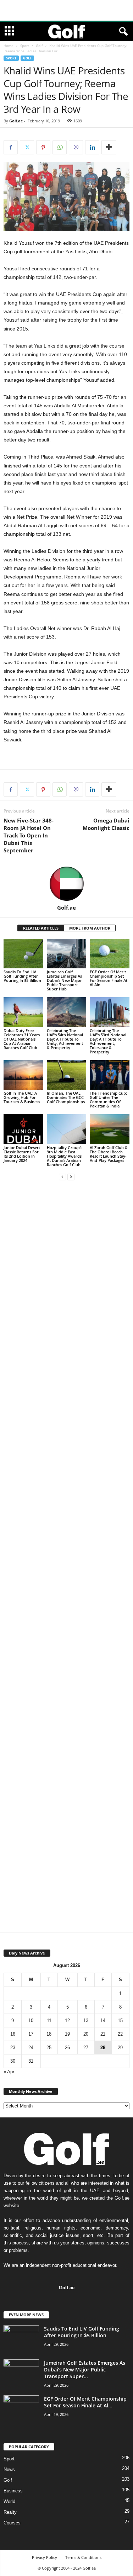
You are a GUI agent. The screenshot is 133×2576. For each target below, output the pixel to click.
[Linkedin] (92, 147)
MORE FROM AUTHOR (90, 928)
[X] (27, 147)
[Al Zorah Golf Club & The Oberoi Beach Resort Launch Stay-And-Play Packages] (110, 1129)
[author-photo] (66, 884)
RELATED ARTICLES (41, 928)
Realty (10, 2512)
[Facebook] (11, 147)
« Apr (9, 2072)
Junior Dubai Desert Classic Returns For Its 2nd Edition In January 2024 (22, 1154)
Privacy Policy (45, 2557)
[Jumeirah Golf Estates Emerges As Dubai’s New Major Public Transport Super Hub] (67, 954)
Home (9, 46)
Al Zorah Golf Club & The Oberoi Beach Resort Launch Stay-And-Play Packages (109, 1154)
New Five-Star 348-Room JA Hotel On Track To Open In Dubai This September (29, 835)
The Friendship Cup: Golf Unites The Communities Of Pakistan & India (108, 1099)
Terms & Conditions (83, 2557)
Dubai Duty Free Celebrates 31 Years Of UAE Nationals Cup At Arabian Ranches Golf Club (22, 1039)
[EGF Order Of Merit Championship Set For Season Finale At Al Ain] (110, 954)
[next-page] (71, 1177)
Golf (39, 46)
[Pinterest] (43, 147)
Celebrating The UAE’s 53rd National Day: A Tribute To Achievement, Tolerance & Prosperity (108, 1041)
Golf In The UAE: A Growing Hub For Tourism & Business (22, 1097)
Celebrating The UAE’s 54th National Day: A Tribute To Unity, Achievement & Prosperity (65, 1039)
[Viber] (76, 147)
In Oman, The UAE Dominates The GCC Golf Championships (66, 1097)
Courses (12, 2523)
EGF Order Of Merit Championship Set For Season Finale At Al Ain (109, 978)
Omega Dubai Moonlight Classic (106, 824)
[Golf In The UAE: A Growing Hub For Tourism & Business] (23, 1075)
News (9, 2469)
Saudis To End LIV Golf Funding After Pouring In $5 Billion (22, 976)
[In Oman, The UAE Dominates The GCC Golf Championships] (67, 1075)
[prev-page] (62, 1177)
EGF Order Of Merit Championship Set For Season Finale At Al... (85, 2402)
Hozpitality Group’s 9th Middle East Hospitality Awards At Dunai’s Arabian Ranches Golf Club (65, 1156)
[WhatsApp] (60, 147)
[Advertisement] (67, 10)
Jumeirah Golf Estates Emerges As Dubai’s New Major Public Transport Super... (85, 2369)
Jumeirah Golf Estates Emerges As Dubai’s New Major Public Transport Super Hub (64, 980)
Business (13, 2491)
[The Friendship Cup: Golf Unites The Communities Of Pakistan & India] (110, 1075)
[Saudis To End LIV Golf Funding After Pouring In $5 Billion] (23, 954)
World (9, 2501)
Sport (25, 46)
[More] (109, 147)
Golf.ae (16, 121)
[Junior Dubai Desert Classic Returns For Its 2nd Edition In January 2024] (23, 1129)
